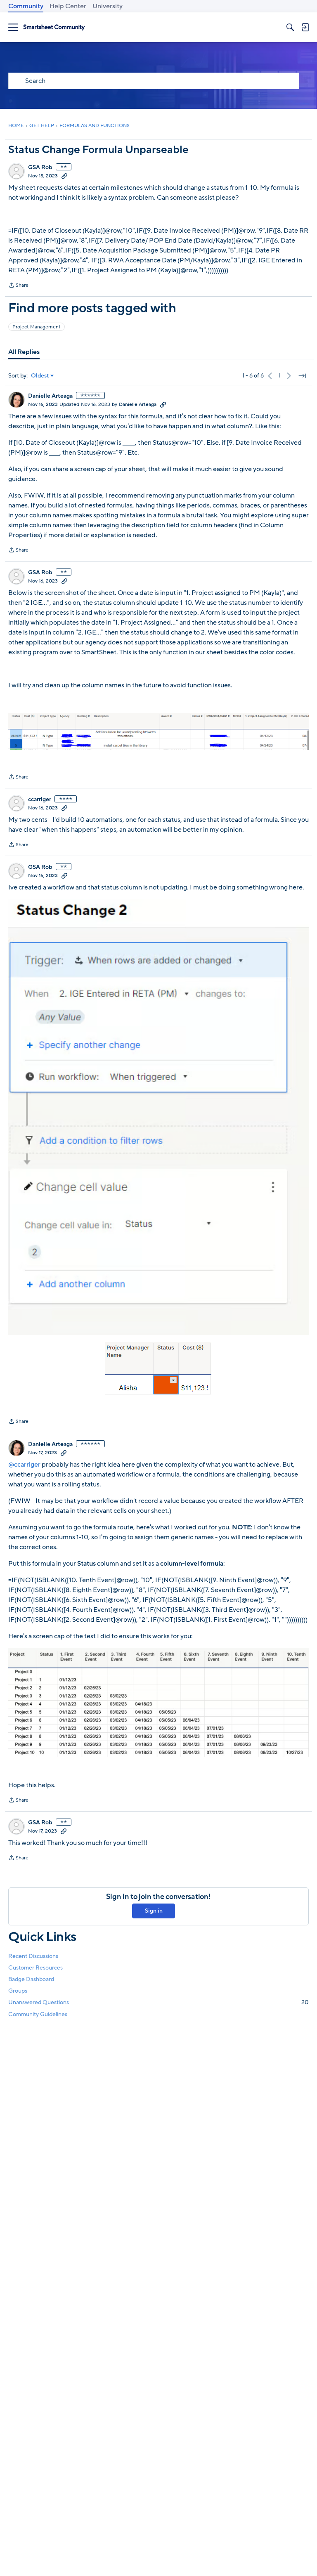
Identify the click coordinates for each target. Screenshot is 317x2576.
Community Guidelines (38, 2014)
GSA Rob (40, 167)
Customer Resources (35, 1968)
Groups (18, 1991)
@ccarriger (24, 1465)
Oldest (40, 376)
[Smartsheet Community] (54, 27)
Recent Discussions (33, 1956)
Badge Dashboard (31, 1979)
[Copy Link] (64, 176)
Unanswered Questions (158, 2002)
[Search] (290, 27)
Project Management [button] (37, 327)
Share (18, 286)
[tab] (24, 352)
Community (26, 6)
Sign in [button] (154, 1911)
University (108, 6)
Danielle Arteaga (50, 396)
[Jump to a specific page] (302, 376)
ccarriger (40, 800)
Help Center (68, 6)
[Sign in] (305, 27)
